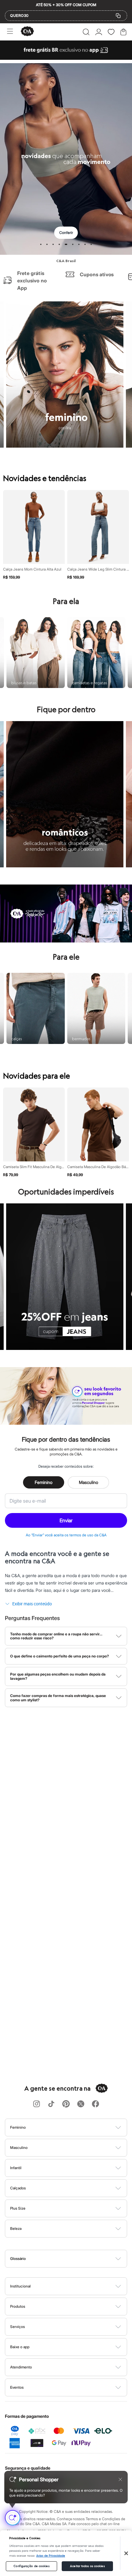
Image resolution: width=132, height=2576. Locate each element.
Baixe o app (20, 2347)
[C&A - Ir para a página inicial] (27, 32)
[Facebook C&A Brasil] (95, 2104)
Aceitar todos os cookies (87, 2566)
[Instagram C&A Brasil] (37, 2104)
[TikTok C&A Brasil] (51, 2104)
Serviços (17, 2327)
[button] (86, 32)
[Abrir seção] (76, 2127)
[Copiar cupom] (118, 16)
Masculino (89, 1482)
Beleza (16, 2228)
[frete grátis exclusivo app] (66, 58)
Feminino (44, 1482)
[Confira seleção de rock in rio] (66, 941)
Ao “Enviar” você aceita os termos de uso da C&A (66, 1535)
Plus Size (18, 2208)
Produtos (18, 2306)
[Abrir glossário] (74, 2259)
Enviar (66, 1520)
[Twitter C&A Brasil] (81, 2104)
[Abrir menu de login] (99, 32)
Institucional (20, 2286)
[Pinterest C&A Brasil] (66, 2104)
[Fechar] (126, 2553)
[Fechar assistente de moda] (120, 2479)
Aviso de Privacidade (51, 2556)
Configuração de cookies (31, 2566)
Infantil (16, 2168)
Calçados (18, 2188)
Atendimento (21, 2367)
